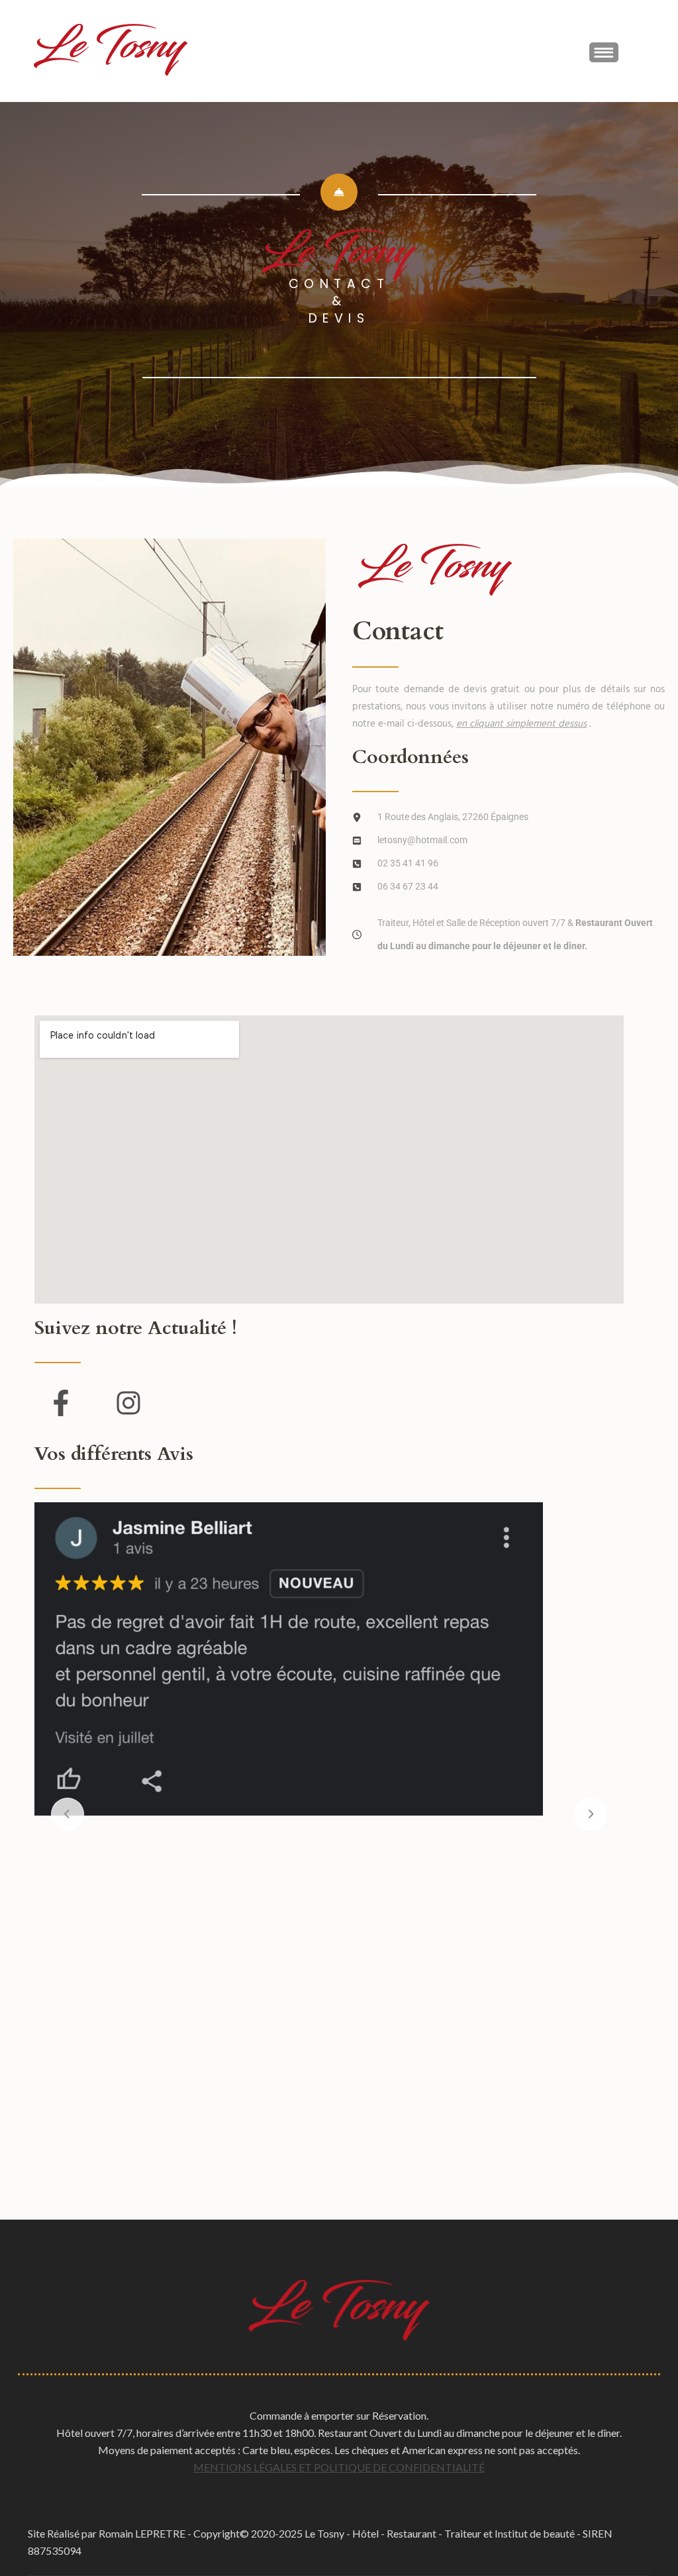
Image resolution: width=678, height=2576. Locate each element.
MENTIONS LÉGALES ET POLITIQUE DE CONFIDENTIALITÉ (339, 2467)
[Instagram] (128, 1403)
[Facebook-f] (61, 1403)
